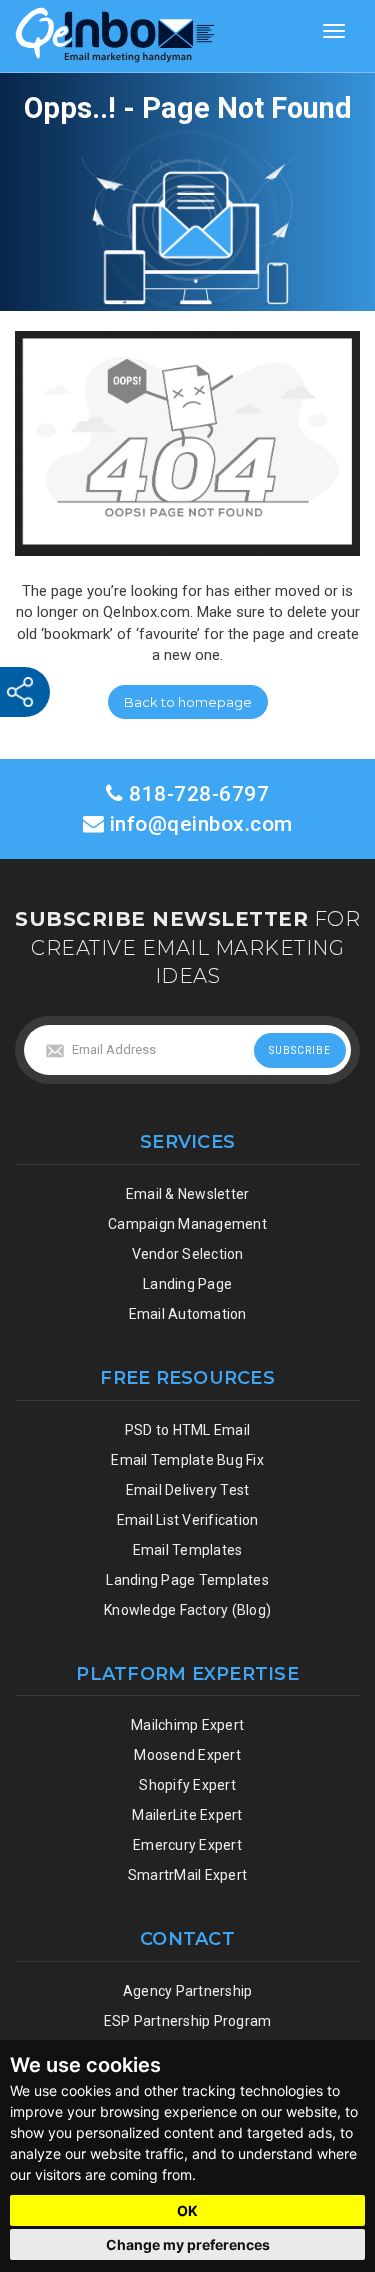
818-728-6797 (196, 794)
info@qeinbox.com (201, 824)
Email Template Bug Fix (187, 1460)
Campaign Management (187, 1224)
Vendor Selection (188, 1254)
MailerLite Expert (187, 1815)
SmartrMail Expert (187, 1875)
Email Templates (188, 1550)
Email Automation (188, 1314)
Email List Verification (188, 1520)
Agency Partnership (188, 1991)
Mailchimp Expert (187, 1725)
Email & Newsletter (188, 1194)
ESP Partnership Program (188, 2021)
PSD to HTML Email (187, 1430)
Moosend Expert (187, 1755)
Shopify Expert (187, 1785)
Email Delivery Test (188, 1490)
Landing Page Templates (187, 1580)
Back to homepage (188, 702)
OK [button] (187, 2210)
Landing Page (187, 1284)
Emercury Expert (187, 1845)
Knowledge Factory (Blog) (187, 1610)
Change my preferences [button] (188, 2244)
